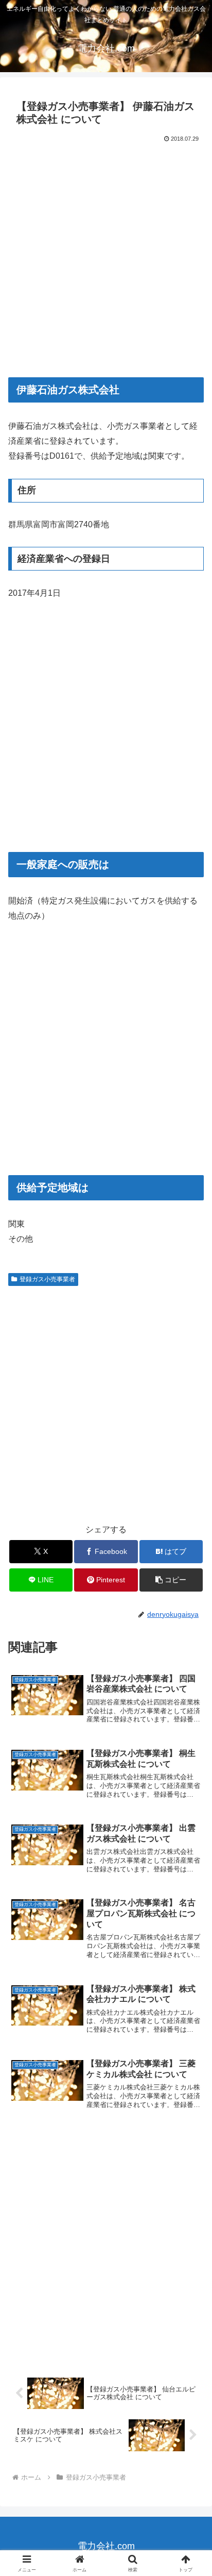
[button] (171, 1580)
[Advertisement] (106, 256)
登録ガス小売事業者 (47, 1279)
